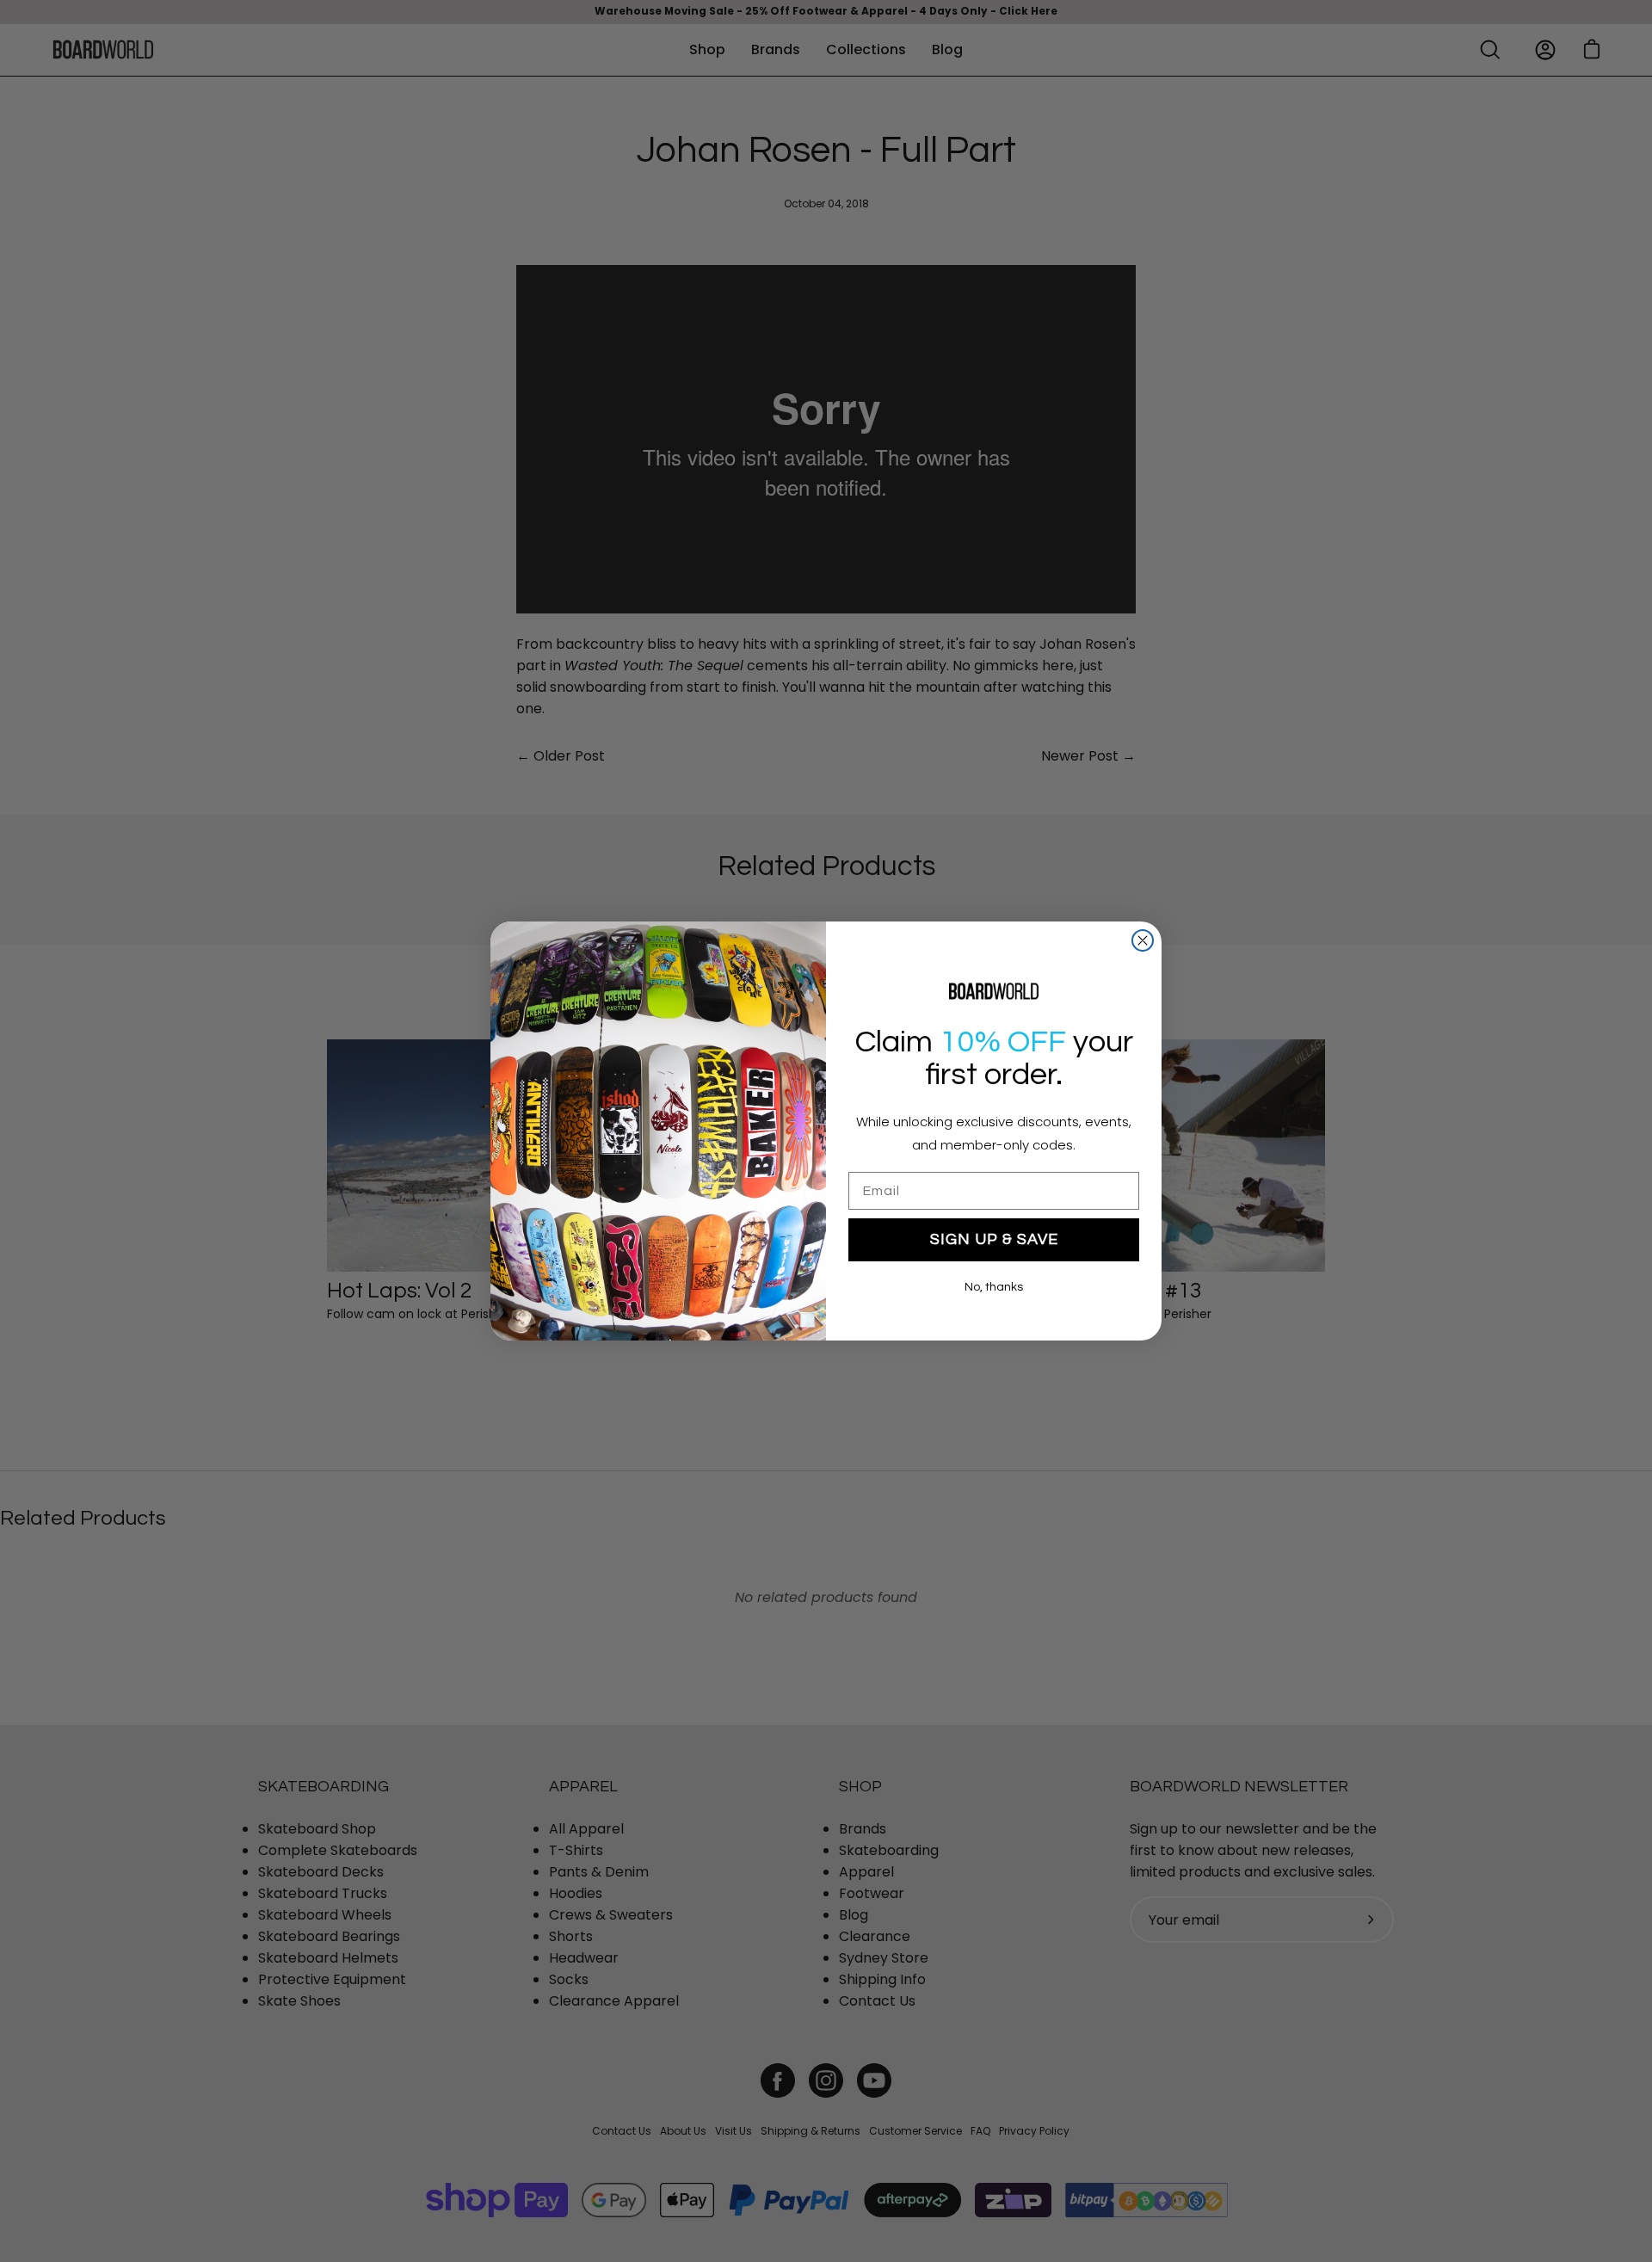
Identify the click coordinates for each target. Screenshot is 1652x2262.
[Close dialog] (1143, 940)
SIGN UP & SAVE (994, 1239)
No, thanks (994, 1287)
